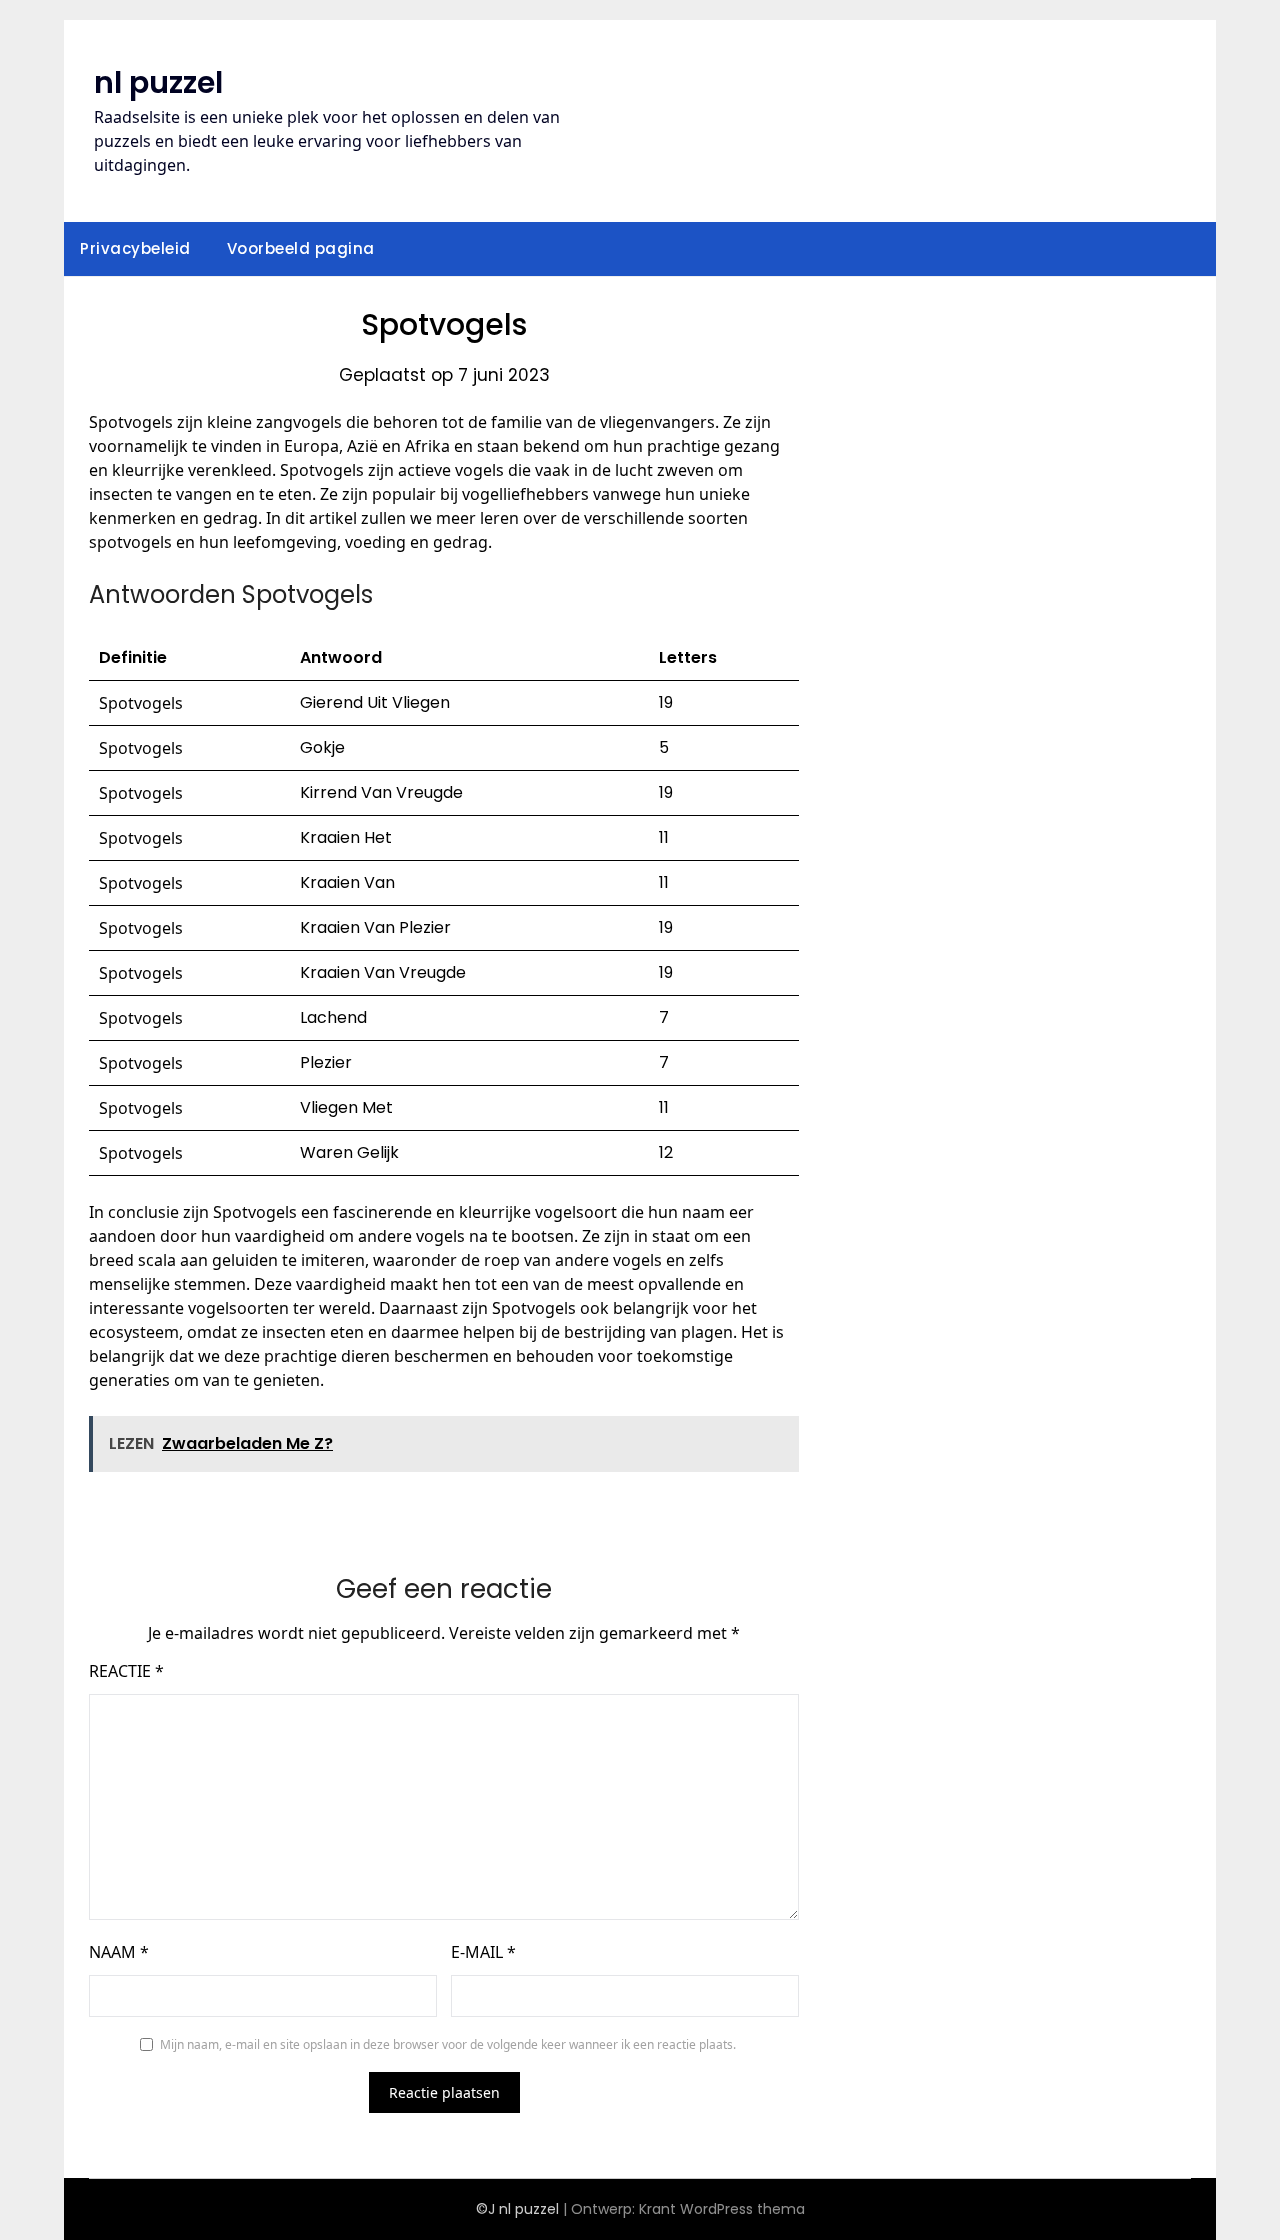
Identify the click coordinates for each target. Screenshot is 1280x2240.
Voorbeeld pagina (301, 248)
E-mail (483, 1952)
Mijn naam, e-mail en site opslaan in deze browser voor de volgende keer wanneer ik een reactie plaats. (448, 2044)
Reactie (126, 1671)
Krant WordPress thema (722, 2209)
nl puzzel (158, 82)
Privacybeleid (135, 248)
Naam (119, 1952)
